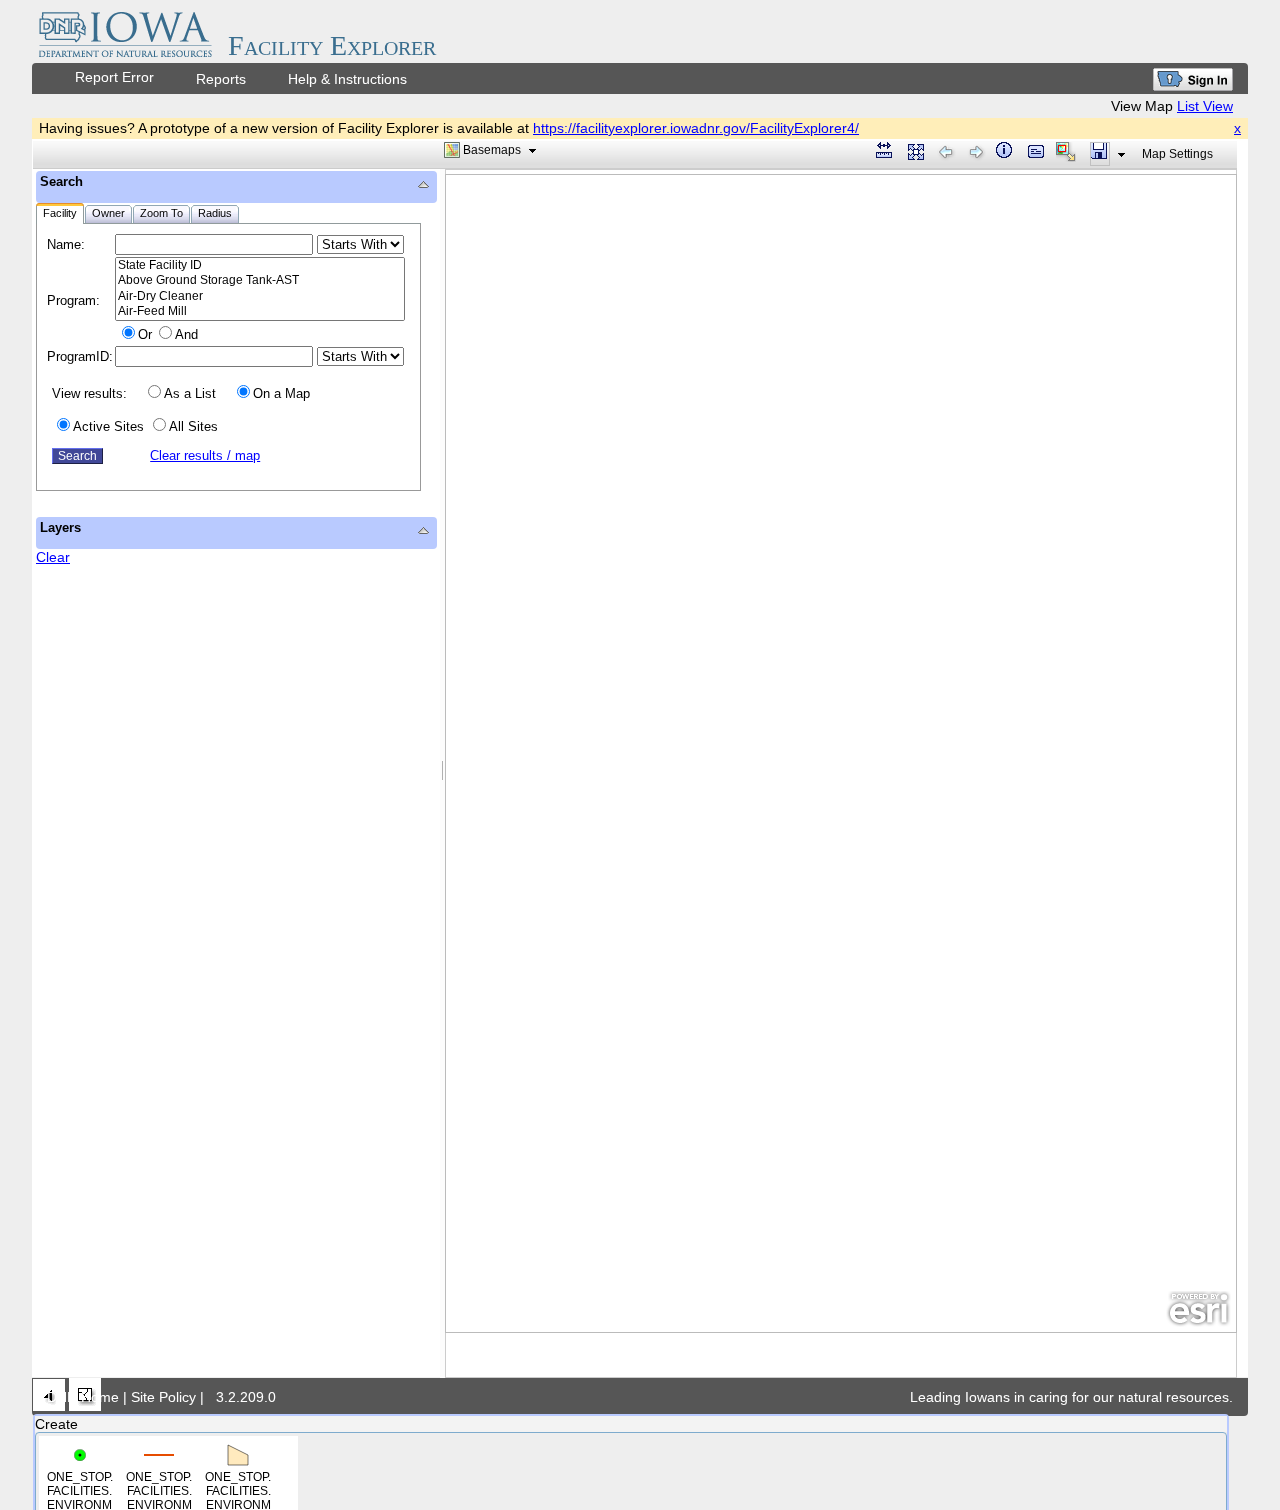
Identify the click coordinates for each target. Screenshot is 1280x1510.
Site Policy (163, 1397)
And (186, 334)
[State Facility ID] (260, 265)
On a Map (281, 393)
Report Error (114, 77)
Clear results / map (205, 455)
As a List (190, 393)
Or (145, 334)
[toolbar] (635, 154)
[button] (492, 150)
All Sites (193, 426)
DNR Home (83, 1397)
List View (1205, 106)
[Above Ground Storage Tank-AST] (260, 280)
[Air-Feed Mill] (260, 311)
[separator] (442, 773)
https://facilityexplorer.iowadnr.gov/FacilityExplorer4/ (696, 128)
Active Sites (108, 426)
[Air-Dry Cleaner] (260, 296)
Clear (53, 557)
